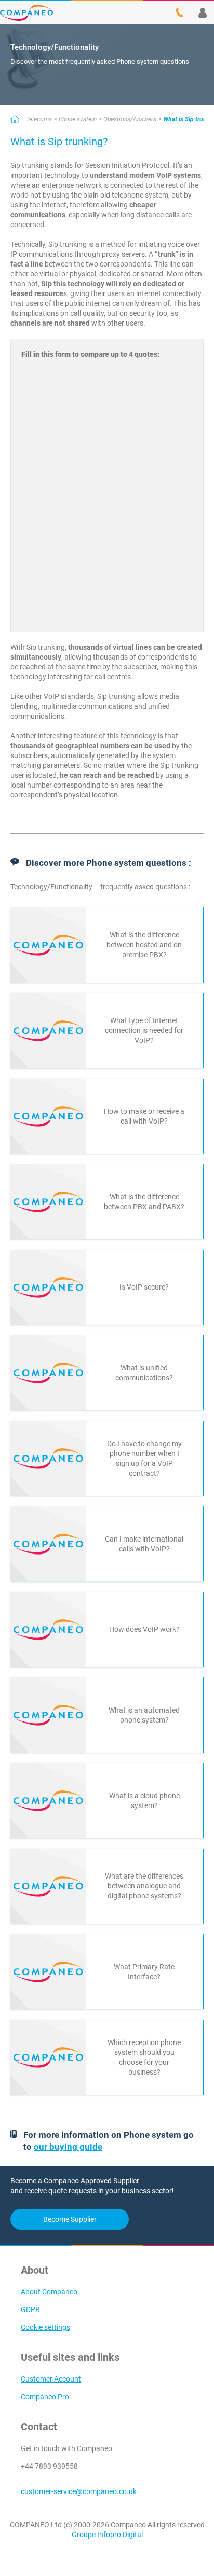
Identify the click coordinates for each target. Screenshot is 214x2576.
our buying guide (68, 2147)
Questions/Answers (130, 119)
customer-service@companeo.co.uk (79, 2491)
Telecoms (39, 119)
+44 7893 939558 (49, 2466)
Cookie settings (45, 2327)
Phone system (78, 119)
